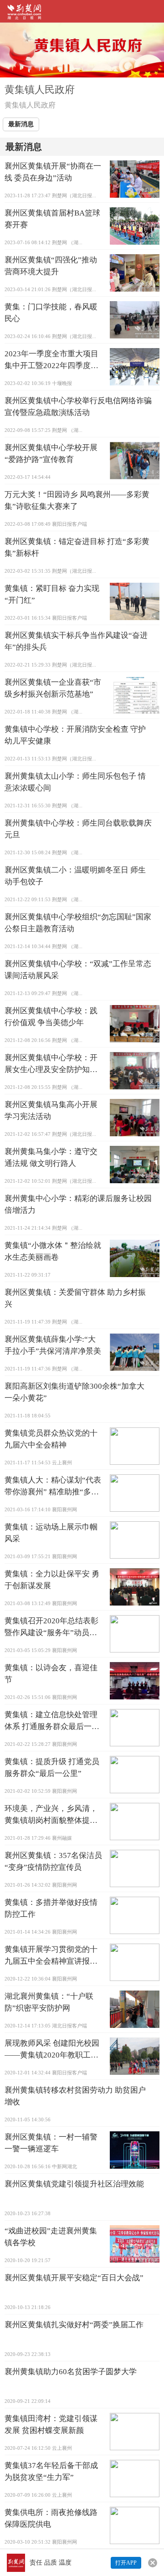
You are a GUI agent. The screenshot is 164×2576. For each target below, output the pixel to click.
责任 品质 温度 (51, 2563)
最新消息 (21, 124)
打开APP (126, 2563)
